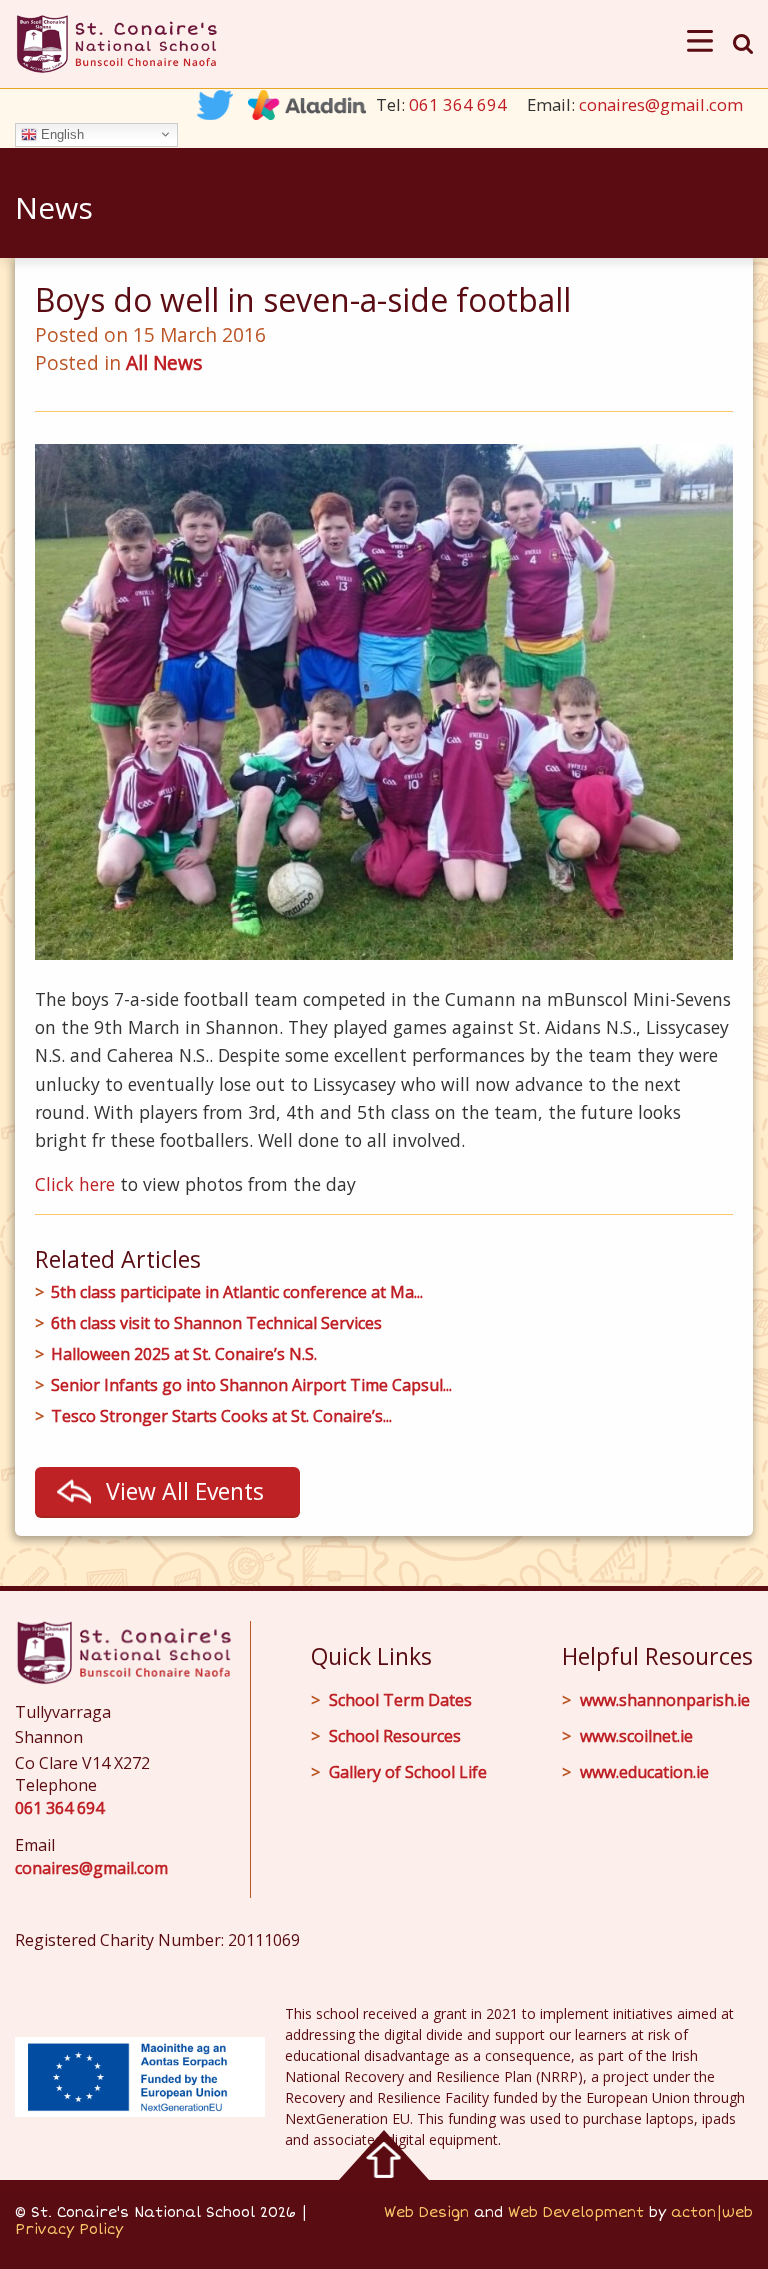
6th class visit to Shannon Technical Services (216, 1323)
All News (164, 362)
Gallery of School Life (408, 1772)
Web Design (426, 2212)
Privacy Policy (69, 2229)
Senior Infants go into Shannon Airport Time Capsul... (251, 1385)
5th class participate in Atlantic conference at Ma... (237, 1292)
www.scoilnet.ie (636, 1736)
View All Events (185, 1491)
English (60, 133)
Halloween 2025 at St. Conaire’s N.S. (184, 1354)
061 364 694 (458, 104)
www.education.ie (644, 1772)
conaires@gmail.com (661, 104)
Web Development (576, 2212)
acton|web (712, 2212)
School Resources (395, 1736)
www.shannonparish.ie (665, 1700)
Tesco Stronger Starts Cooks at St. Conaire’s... (221, 1416)
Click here (75, 1184)
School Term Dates (400, 1700)
